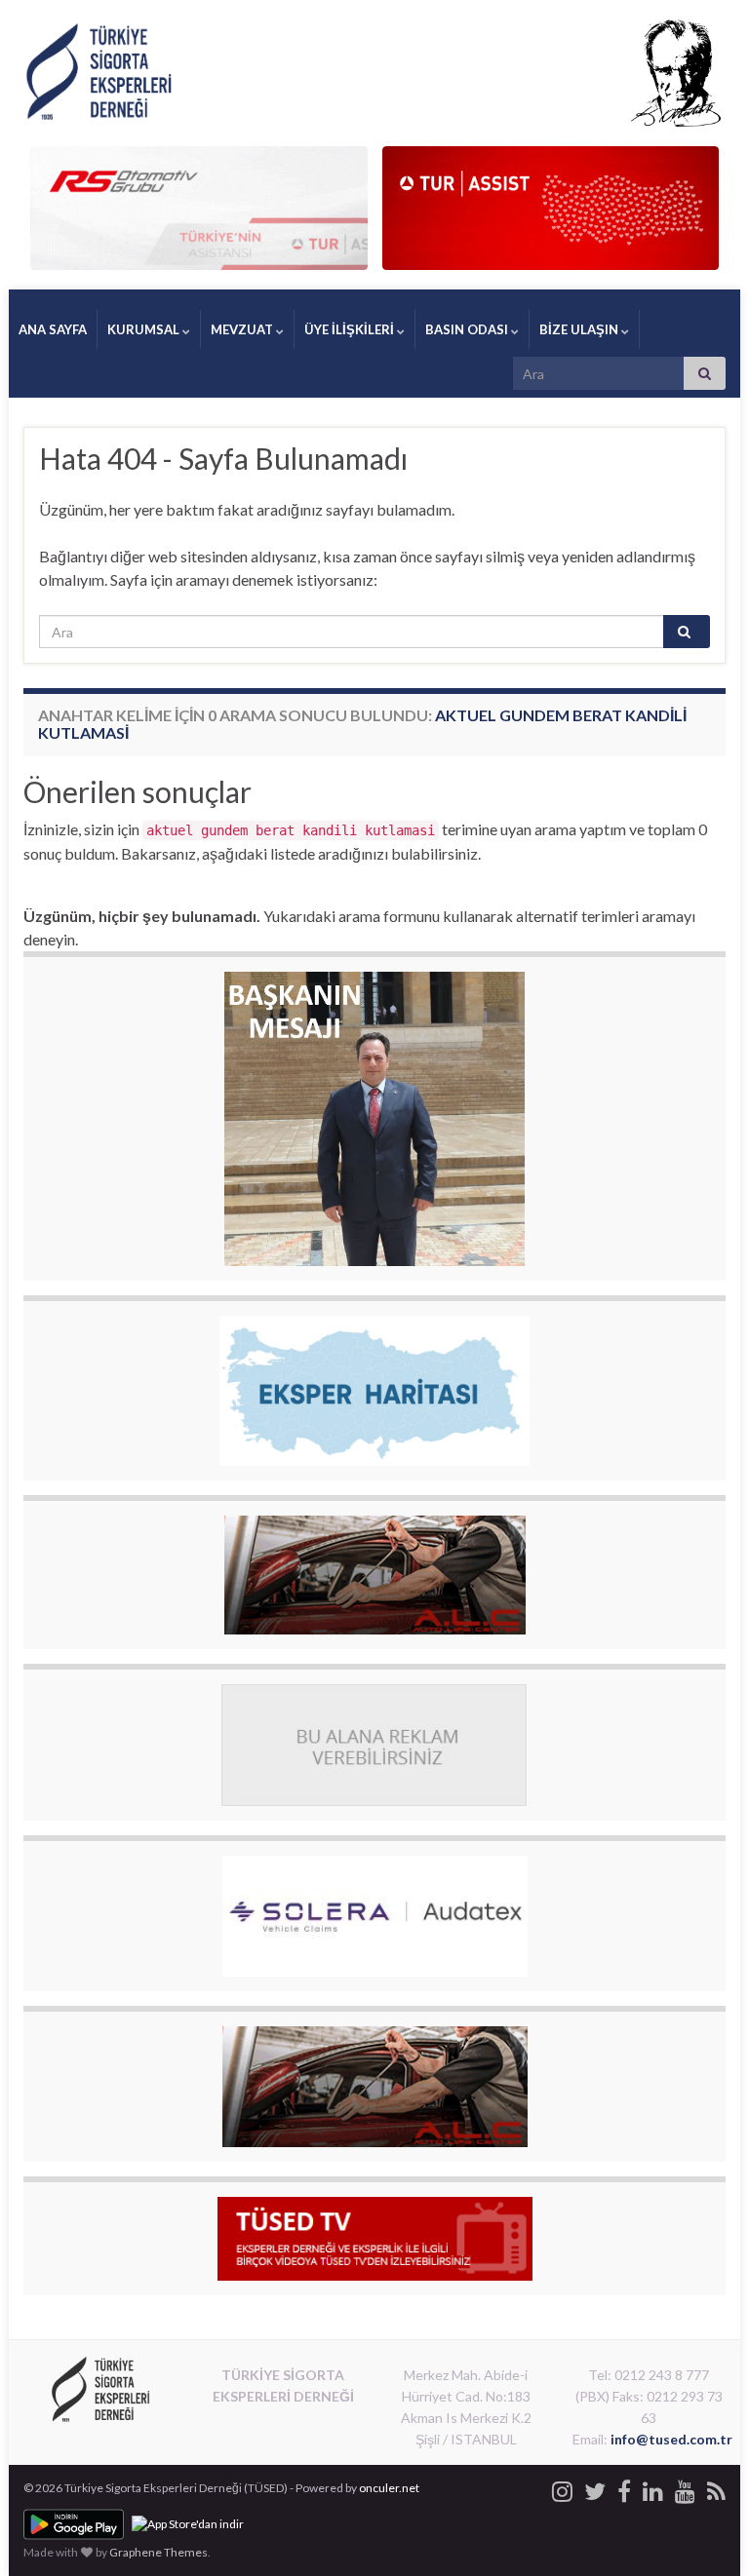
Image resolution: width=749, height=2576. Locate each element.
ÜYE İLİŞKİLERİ (351, 329)
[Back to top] (705, 2532)
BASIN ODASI (468, 329)
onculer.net (389, 2488)
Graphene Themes (158, 2552)
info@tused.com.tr (671, 2439)
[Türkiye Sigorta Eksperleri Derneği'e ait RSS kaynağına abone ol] (716, 2488)
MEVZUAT (243, 329)
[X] (595, 2488)
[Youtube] (685, 2488)
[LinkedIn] (653, 2488)
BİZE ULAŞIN (580, 329)
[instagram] (562, 2488)
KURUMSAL (145, 329)
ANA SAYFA (53, 329)
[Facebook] (624, 2488)
